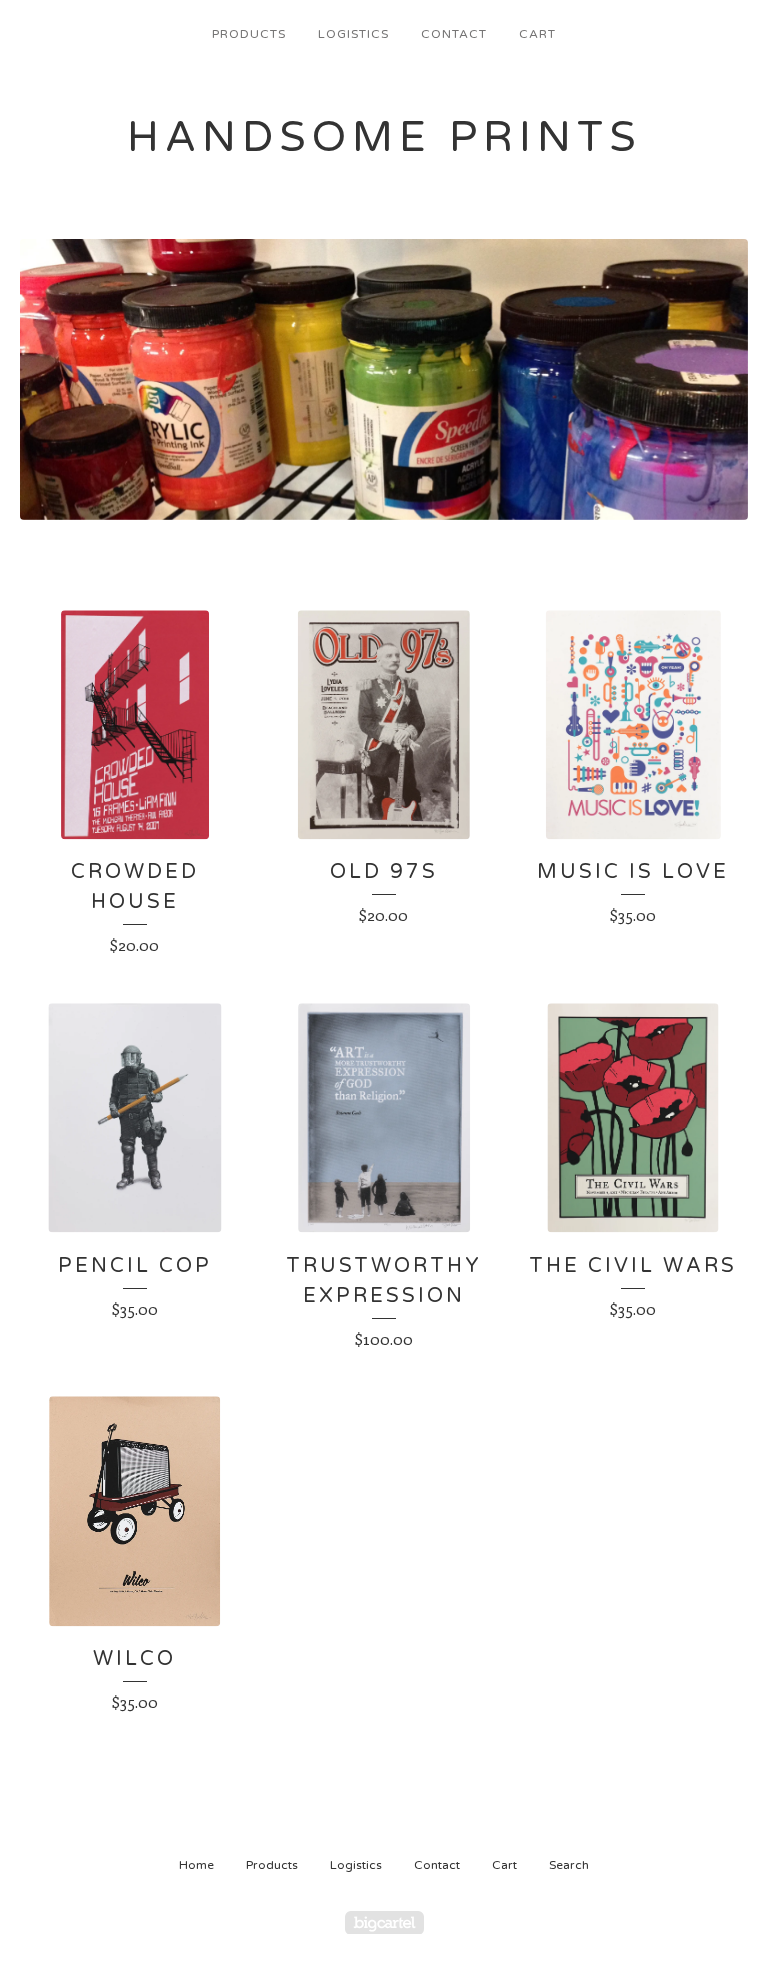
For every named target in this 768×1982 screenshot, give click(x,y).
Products (249, 34)
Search (569, 1865)
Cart (537, 34)
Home (196, 1865)
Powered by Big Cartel (384, 1922)
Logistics (353, 34)
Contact (454, 34)
